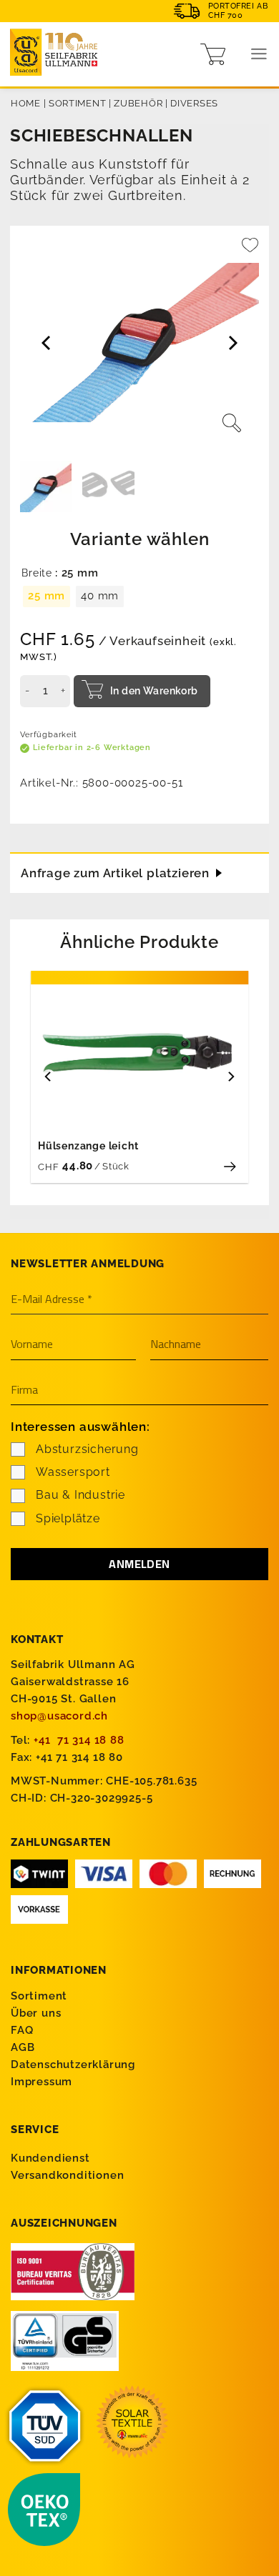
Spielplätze (68, 1518)
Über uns (36, 2013)
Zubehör (138, 103)
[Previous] (49, 1076)
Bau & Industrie (80, 1495)
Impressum (41, 2082)
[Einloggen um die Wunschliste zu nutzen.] (250, 251)
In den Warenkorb (154, 691)
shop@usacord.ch (59, 1716)
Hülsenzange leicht (88, 1146)
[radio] (46, 596)
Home (26, 103)
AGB (23, 2047)
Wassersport (73, 1472)
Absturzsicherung (87, 1449)
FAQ (22, 2030)
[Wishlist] (250, 251)
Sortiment (77, 103)
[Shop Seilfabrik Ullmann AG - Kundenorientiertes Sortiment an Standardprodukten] (57, 54)
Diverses (194, 103)
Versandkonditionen (67, 2175)
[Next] (230, 1076)
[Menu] (259, 54)
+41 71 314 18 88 (79, 1740)
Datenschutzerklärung (73, 2065)
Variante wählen (140, 539)
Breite (37, 573)
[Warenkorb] (213, 54)
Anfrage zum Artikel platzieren (115, 873)
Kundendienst (50, 2158)
